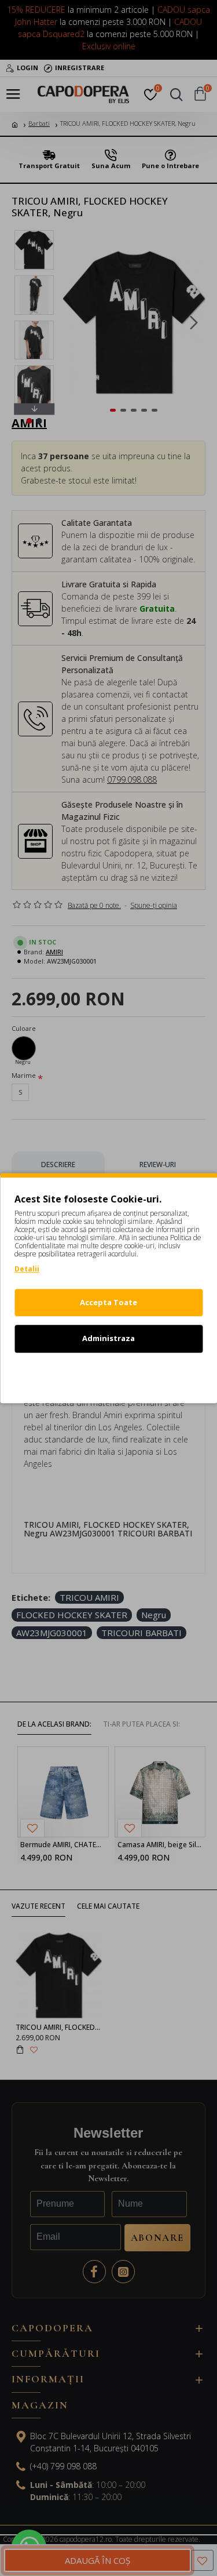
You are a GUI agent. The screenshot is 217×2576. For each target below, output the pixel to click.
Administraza (108, 1338)
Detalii (27, 1269)
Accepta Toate (108, 1302)
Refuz (109, 1375)
